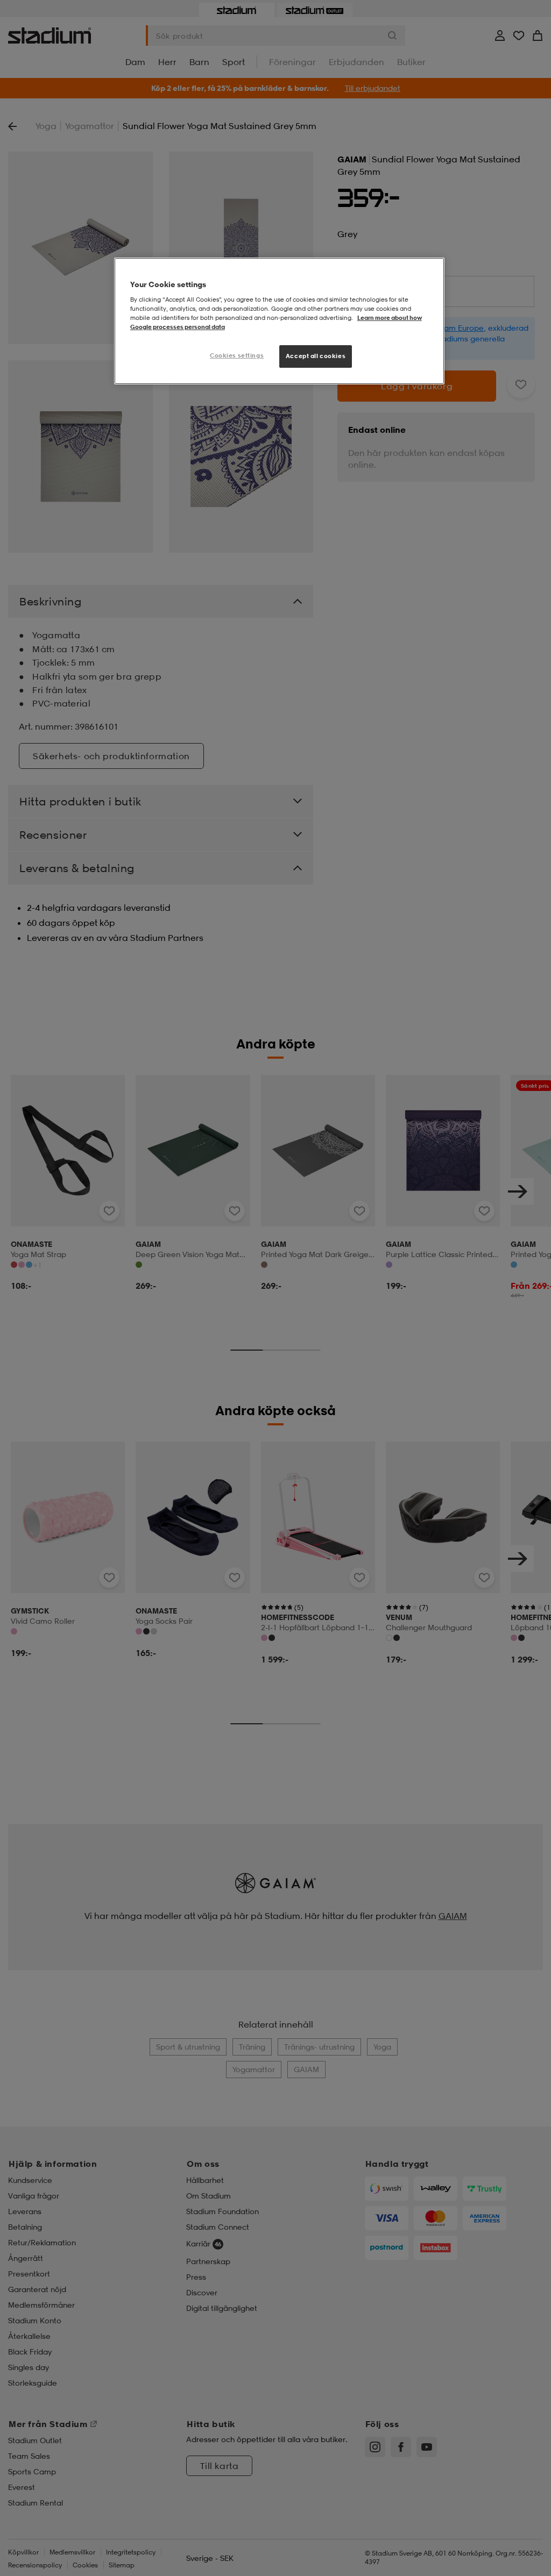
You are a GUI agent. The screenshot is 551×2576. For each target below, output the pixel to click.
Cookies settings (237, 355)
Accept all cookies (316, 356)
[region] (279, 321)
